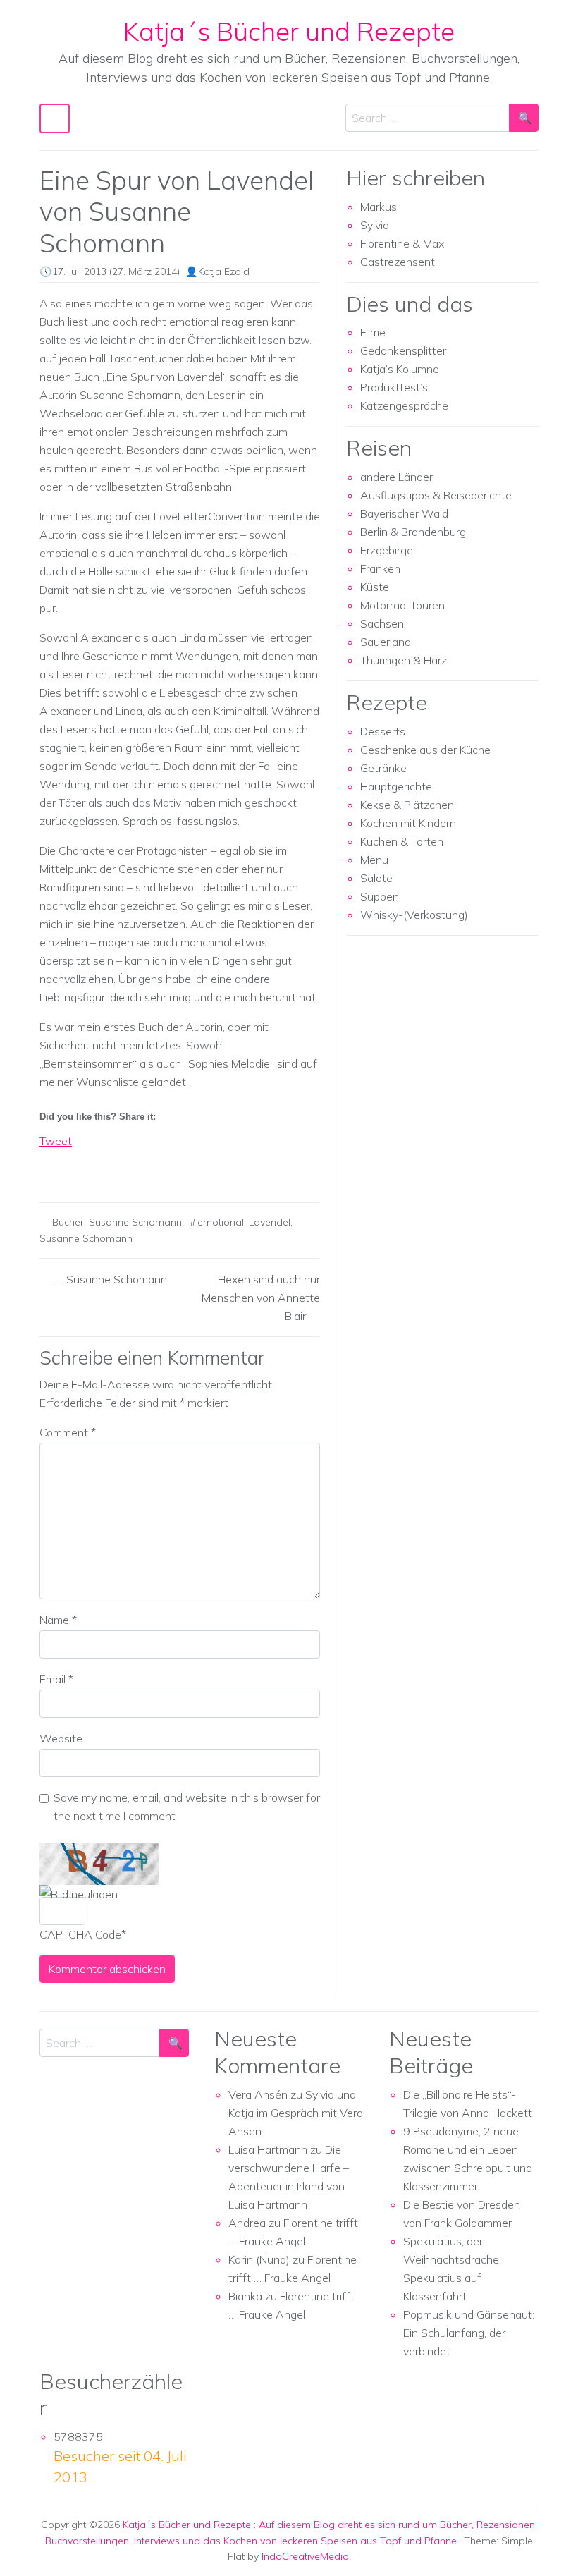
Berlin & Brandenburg (413, 532)
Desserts (383, 731)
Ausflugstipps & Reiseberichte (436, 495)
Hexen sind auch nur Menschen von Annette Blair (261, 1298)
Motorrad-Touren (402, 605)
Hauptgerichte (396, 786)
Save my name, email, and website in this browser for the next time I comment (187, 1807)
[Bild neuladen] (79, 1894)
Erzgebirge (387, 550)
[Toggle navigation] (55, 118)
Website (61, 1738)
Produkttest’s (394, 387)
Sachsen (382, 623)
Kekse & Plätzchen (407, 805)
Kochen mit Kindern (408, 823)
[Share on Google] (77, 1166)
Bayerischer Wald (404, 513)
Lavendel (270, 1222)
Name (58, 1620)
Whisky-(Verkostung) (414, 915)
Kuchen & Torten (402, 841)
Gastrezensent (398, 262)
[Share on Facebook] (51, 1166)
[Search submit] (524, 118)
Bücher (68, 1222)
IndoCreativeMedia (305, 2556)
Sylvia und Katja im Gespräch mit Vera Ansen (296, 2113)
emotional (221, 1222)
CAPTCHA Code (80, 1934)
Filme (373, 332)
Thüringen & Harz (404, 660)
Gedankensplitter (403, 350)
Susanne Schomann (135, 1222)
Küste (375, 587)
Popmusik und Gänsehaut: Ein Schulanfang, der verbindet (469, 2333)
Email (56, 1679)
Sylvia (375, 225)
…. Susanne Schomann (110, 1279)
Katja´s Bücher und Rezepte (289, 31)
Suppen (380, 896)
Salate (376, 878)
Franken (380, 568)
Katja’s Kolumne (400, 369)
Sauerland (386, 642)
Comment (68, 1432)
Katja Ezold (224, 271)
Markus (379, 207)
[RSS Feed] (103, 1166)
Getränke (383, 768)
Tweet (56, 1141)
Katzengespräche (404, 405)
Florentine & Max (402, 243)
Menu (374, 860)
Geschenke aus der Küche (425, 750)
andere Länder (396, 477)
